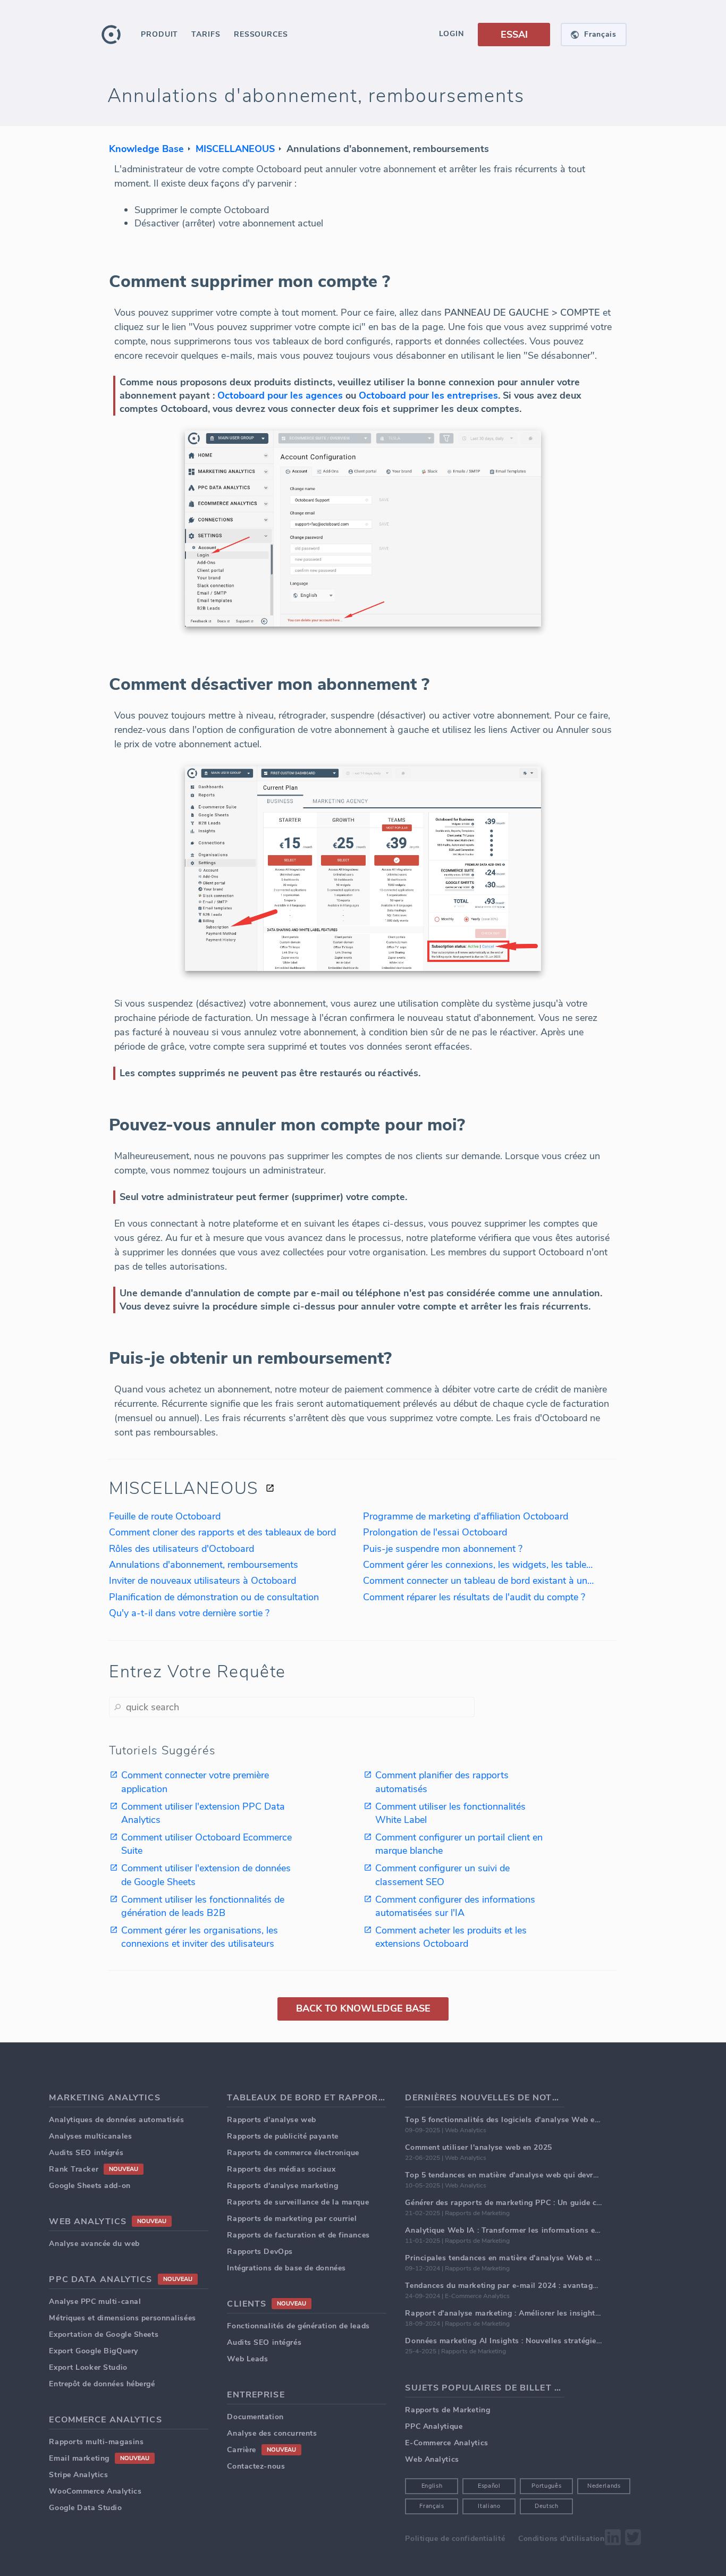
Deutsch (547, 2506)
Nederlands (604, 2486)
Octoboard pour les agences (280, 395)
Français (432, 2506)
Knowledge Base (146, 149)
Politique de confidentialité (455, 2539)
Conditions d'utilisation (561, 2539)
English (432, 2486)
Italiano (489, 2506)
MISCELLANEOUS (235, 149)
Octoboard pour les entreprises (428, 395)
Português (546, 2486)
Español (489, 2486)
